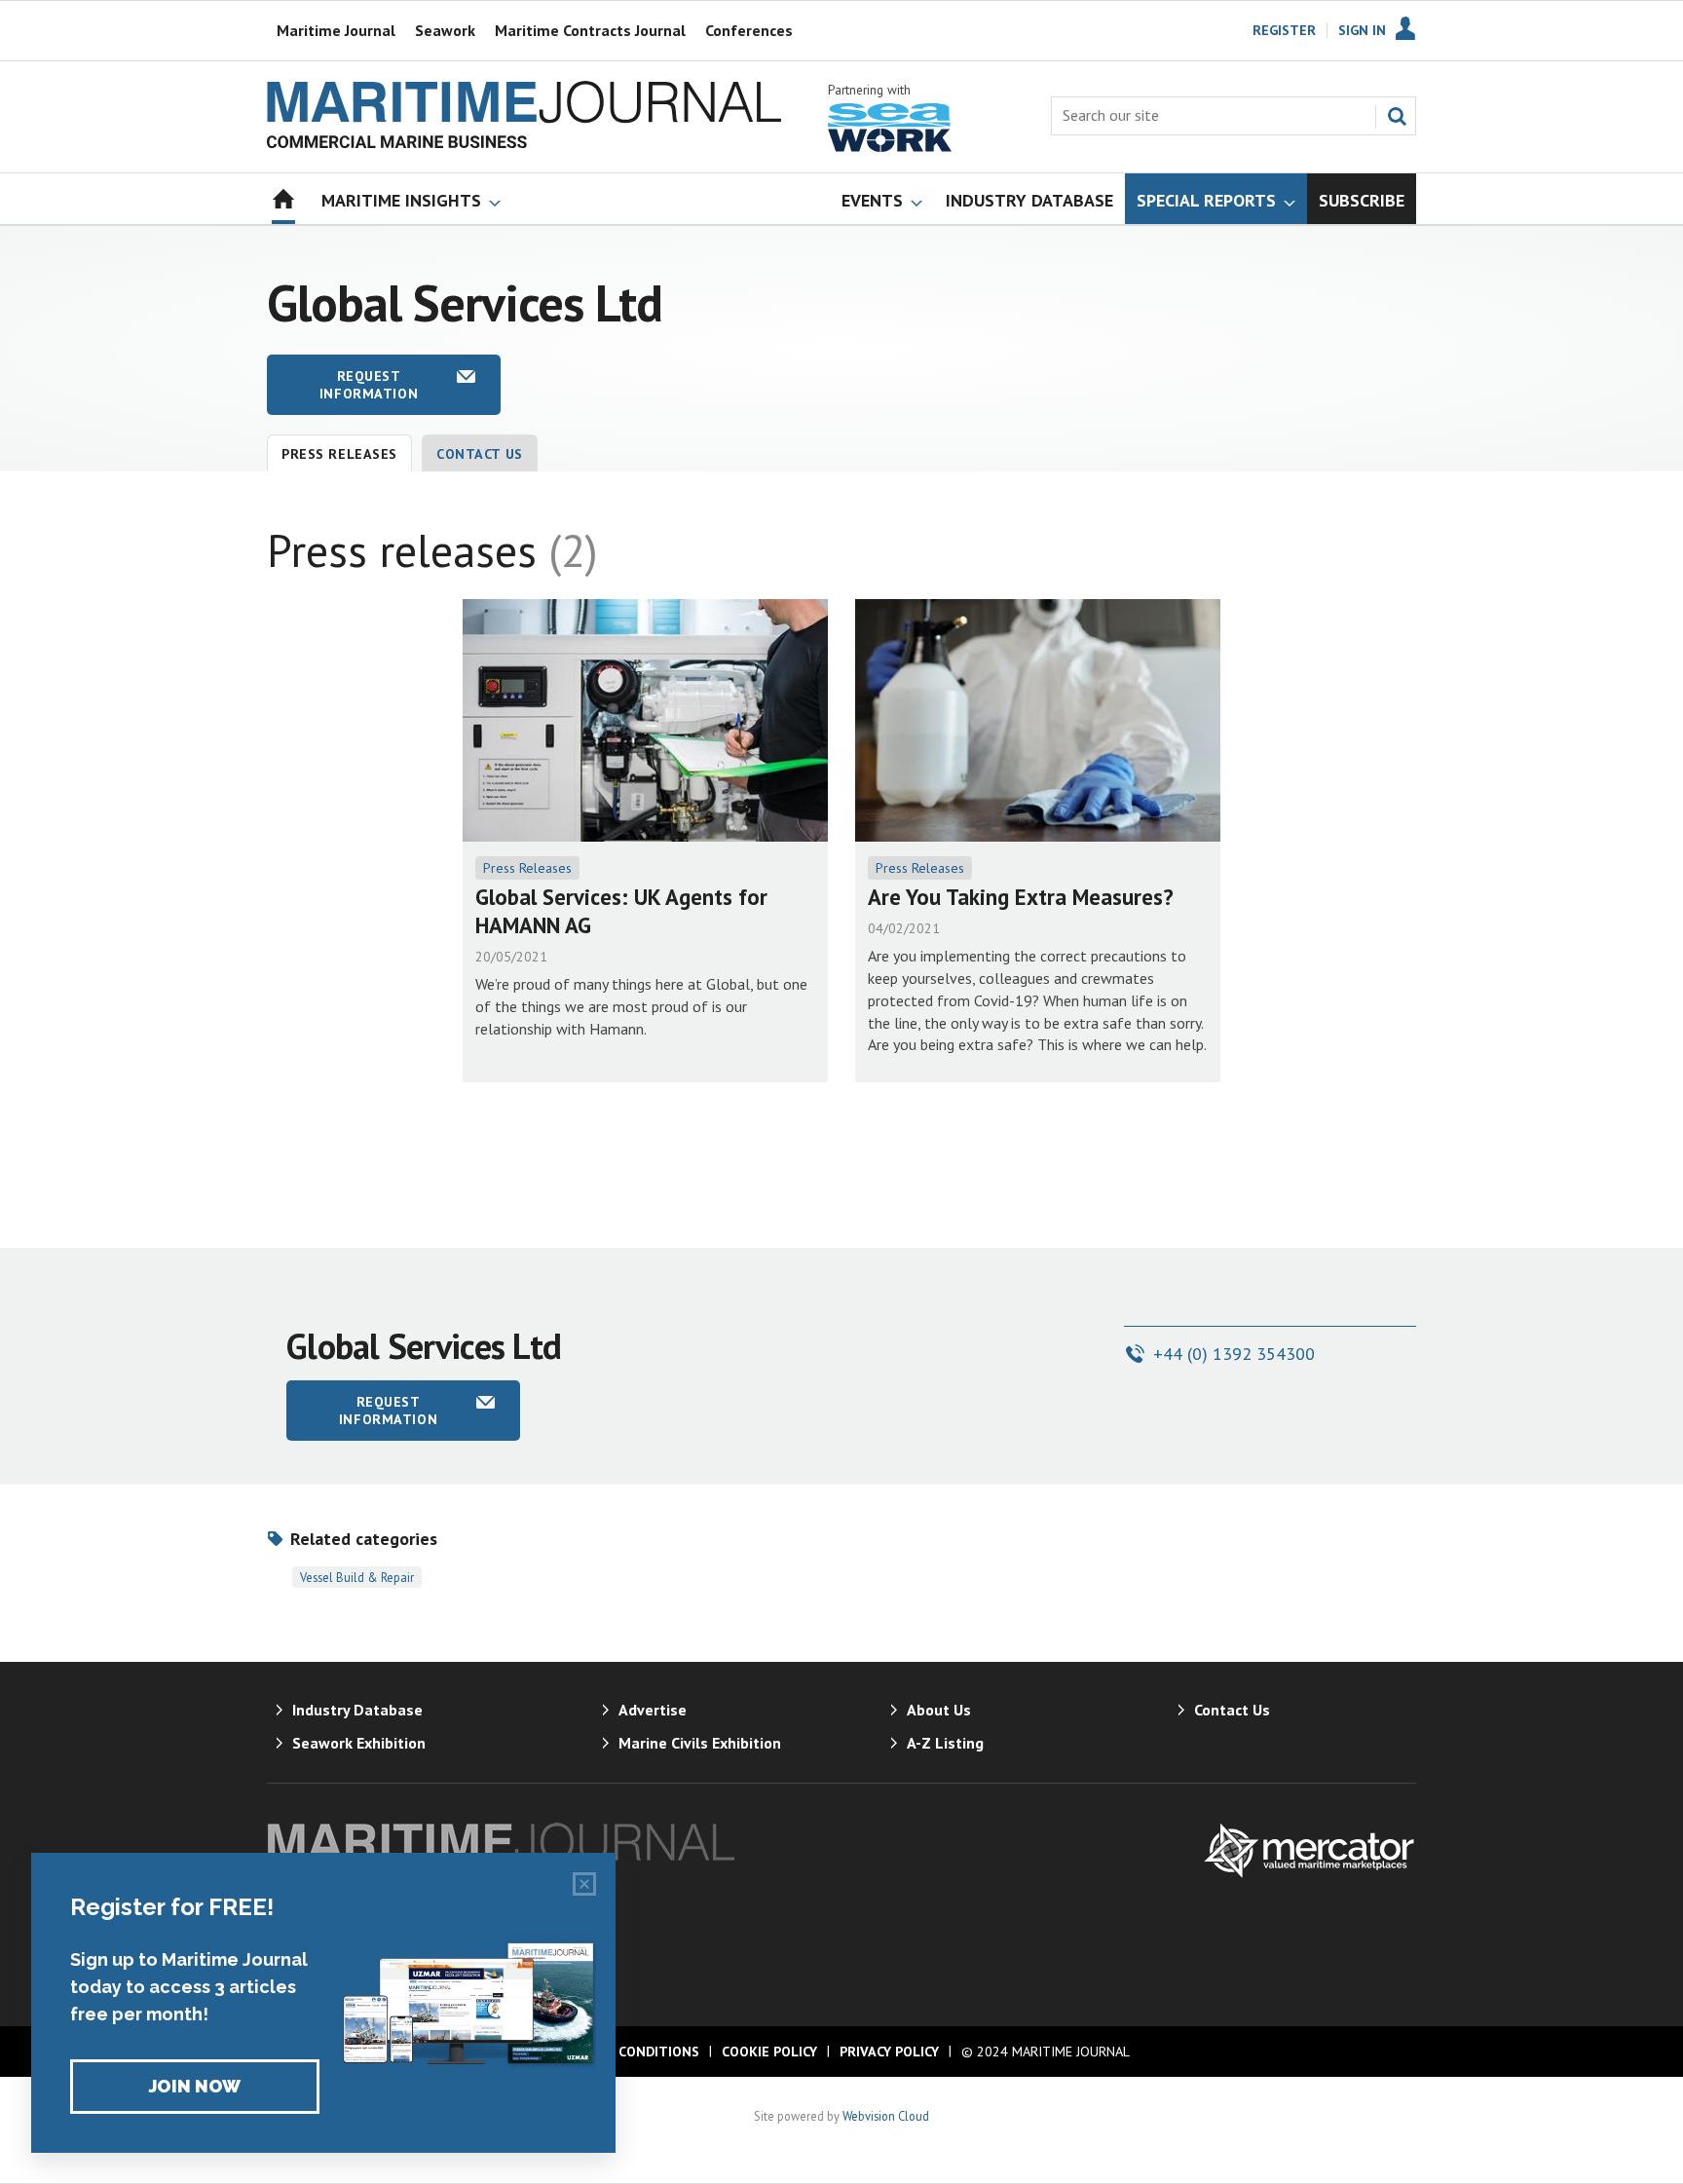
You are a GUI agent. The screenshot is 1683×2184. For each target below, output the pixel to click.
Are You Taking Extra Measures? (1021, 897)
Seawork (445, 30)
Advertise (653, 1710)
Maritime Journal (336, 30)
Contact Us (480, 454)
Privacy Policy (889, 2052)
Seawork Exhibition (359, 1743)
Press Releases (527, 868)
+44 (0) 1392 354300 (1234, 1354)
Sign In (1362, 30)
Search (1397, 116)
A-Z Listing (945, 1743)
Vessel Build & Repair (357, 1577)
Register (1284, 30)
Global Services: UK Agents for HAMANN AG (621, 911)
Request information (369, 385)
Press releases (339, 454)
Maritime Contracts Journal (590, 30)
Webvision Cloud (886, 2116)
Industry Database (357, 1710)
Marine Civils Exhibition (700, 1743)
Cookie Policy (769, 2052)
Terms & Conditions (626, 2052)
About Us (939, 1710)
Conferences (749, 30)
